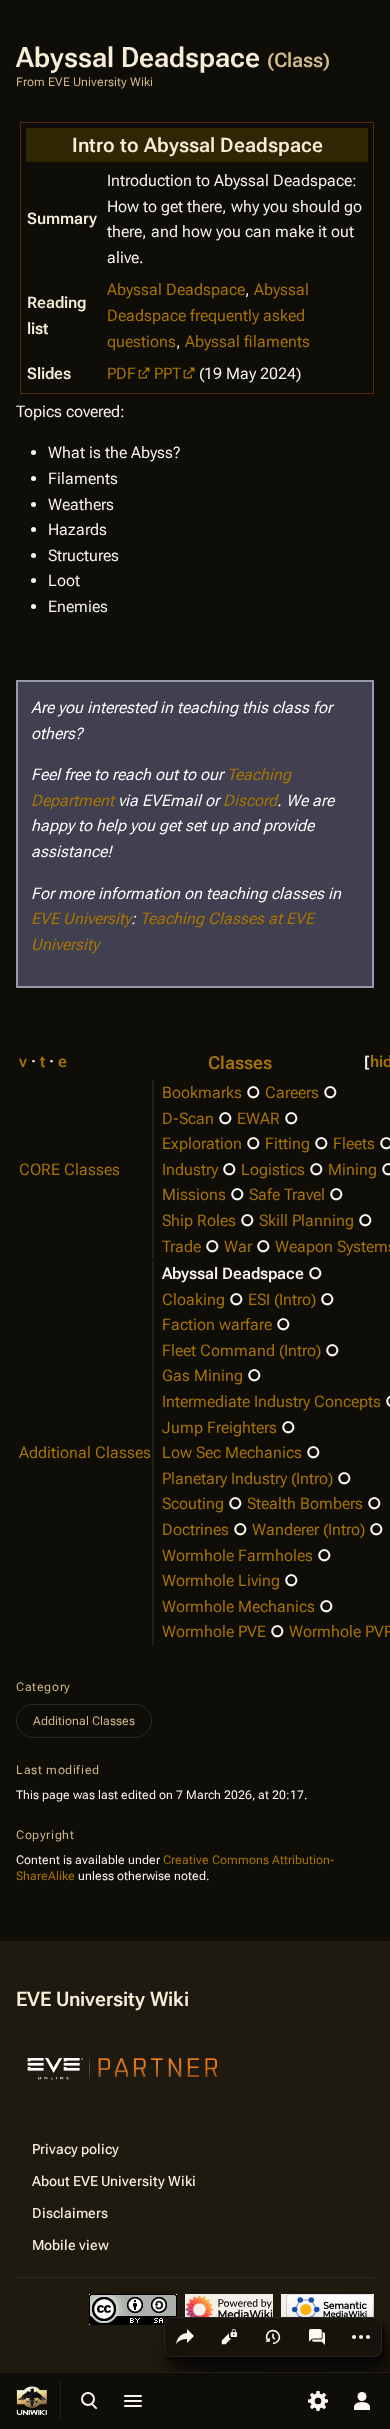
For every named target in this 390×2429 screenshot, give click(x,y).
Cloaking (193, 1299)
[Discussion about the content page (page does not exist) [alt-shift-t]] (317, 2337)
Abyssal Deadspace (176, 289)
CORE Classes (69, 1169)
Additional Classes (85, 1452)
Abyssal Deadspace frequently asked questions (208, 315)
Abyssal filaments (247, 341)
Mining (352, 1169)
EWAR (258, 1118)
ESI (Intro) (282, 1299)
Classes (240, 1063)
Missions (194, 1194)
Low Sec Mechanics (232, 1452)
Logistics (273, 1169)
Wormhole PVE (214, 1631)
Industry (190, 1169)
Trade (181, 1246)
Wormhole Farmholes (237, 1555)
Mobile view (70, 2245)
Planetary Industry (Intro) (247, 1478)
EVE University (81, 918)
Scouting (193, 1503)
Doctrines (195, 1529)
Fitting (287, 1143)
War (238, 1246)
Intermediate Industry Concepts (271, 1401)
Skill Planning (306, 1220)
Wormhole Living (221, 1580)
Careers (292, 1092)
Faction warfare (217, 1324)
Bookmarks (202, 1092)
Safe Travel (287, 1194)
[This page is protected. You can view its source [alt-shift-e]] (229, 2337)
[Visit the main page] (32, 2401)
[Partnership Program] (123, 2066)
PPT (167, 373)
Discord (250, 800)
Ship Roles (199, 1220)
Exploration (202, 1143)
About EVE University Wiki (114, 2181)
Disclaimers (70, 2213)
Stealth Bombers (305, 1503)
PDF (121, 373)
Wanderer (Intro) (308, 1529)
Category (43, 1687)
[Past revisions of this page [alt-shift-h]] (273, 2337)
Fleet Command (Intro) (241, 1350)
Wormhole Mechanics (238, 1606)
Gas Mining (202, 1375)
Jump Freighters (219, 1427)
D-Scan (188, 1118)
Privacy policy (75, 2149)
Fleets (354, 1143)
